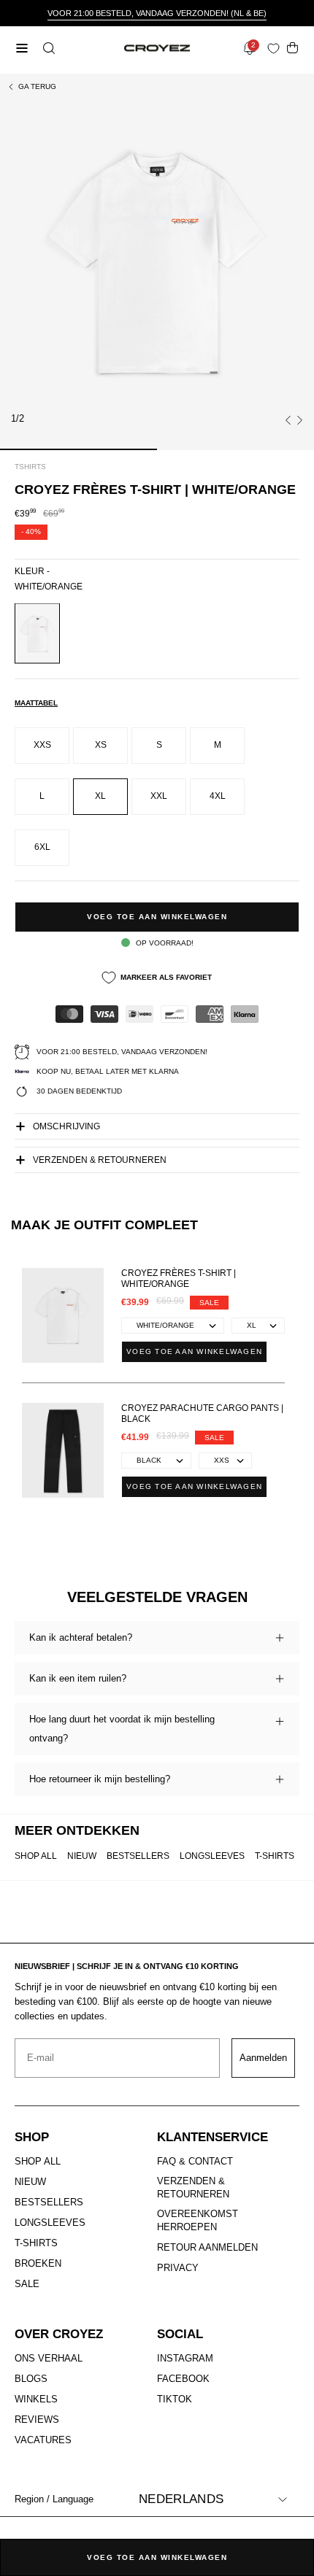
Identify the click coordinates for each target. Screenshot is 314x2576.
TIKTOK (175, 2399)
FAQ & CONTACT (195, 2161)
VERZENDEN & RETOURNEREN (193, 2188)
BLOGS (31, 2379)
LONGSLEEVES (212, 1856)
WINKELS (36, 2399)
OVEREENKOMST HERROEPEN (198, 2220)
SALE (27, 2284)
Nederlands (181, 2499)
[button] (47, 48)
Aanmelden (263, 2058)
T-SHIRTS (275, 1856)
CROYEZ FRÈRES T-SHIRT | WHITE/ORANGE (179, 1279)
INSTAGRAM (185, 2358)
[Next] (299, 420)
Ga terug (37, 86)
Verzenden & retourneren (100, 1160)
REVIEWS (37, 2420)
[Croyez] (157, 49)
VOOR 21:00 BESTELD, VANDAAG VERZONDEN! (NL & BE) (157, 13)
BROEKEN (38, 2263)
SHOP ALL (36, 1856)
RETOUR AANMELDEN (207, 2247)
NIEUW (82, 1856)
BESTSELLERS (138, 1856)
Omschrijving (66, 1126)
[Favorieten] (276, 49)
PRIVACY (178, 2268)
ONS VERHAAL (49, 2358)
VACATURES (43, 2440)
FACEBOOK (183, 2379)
